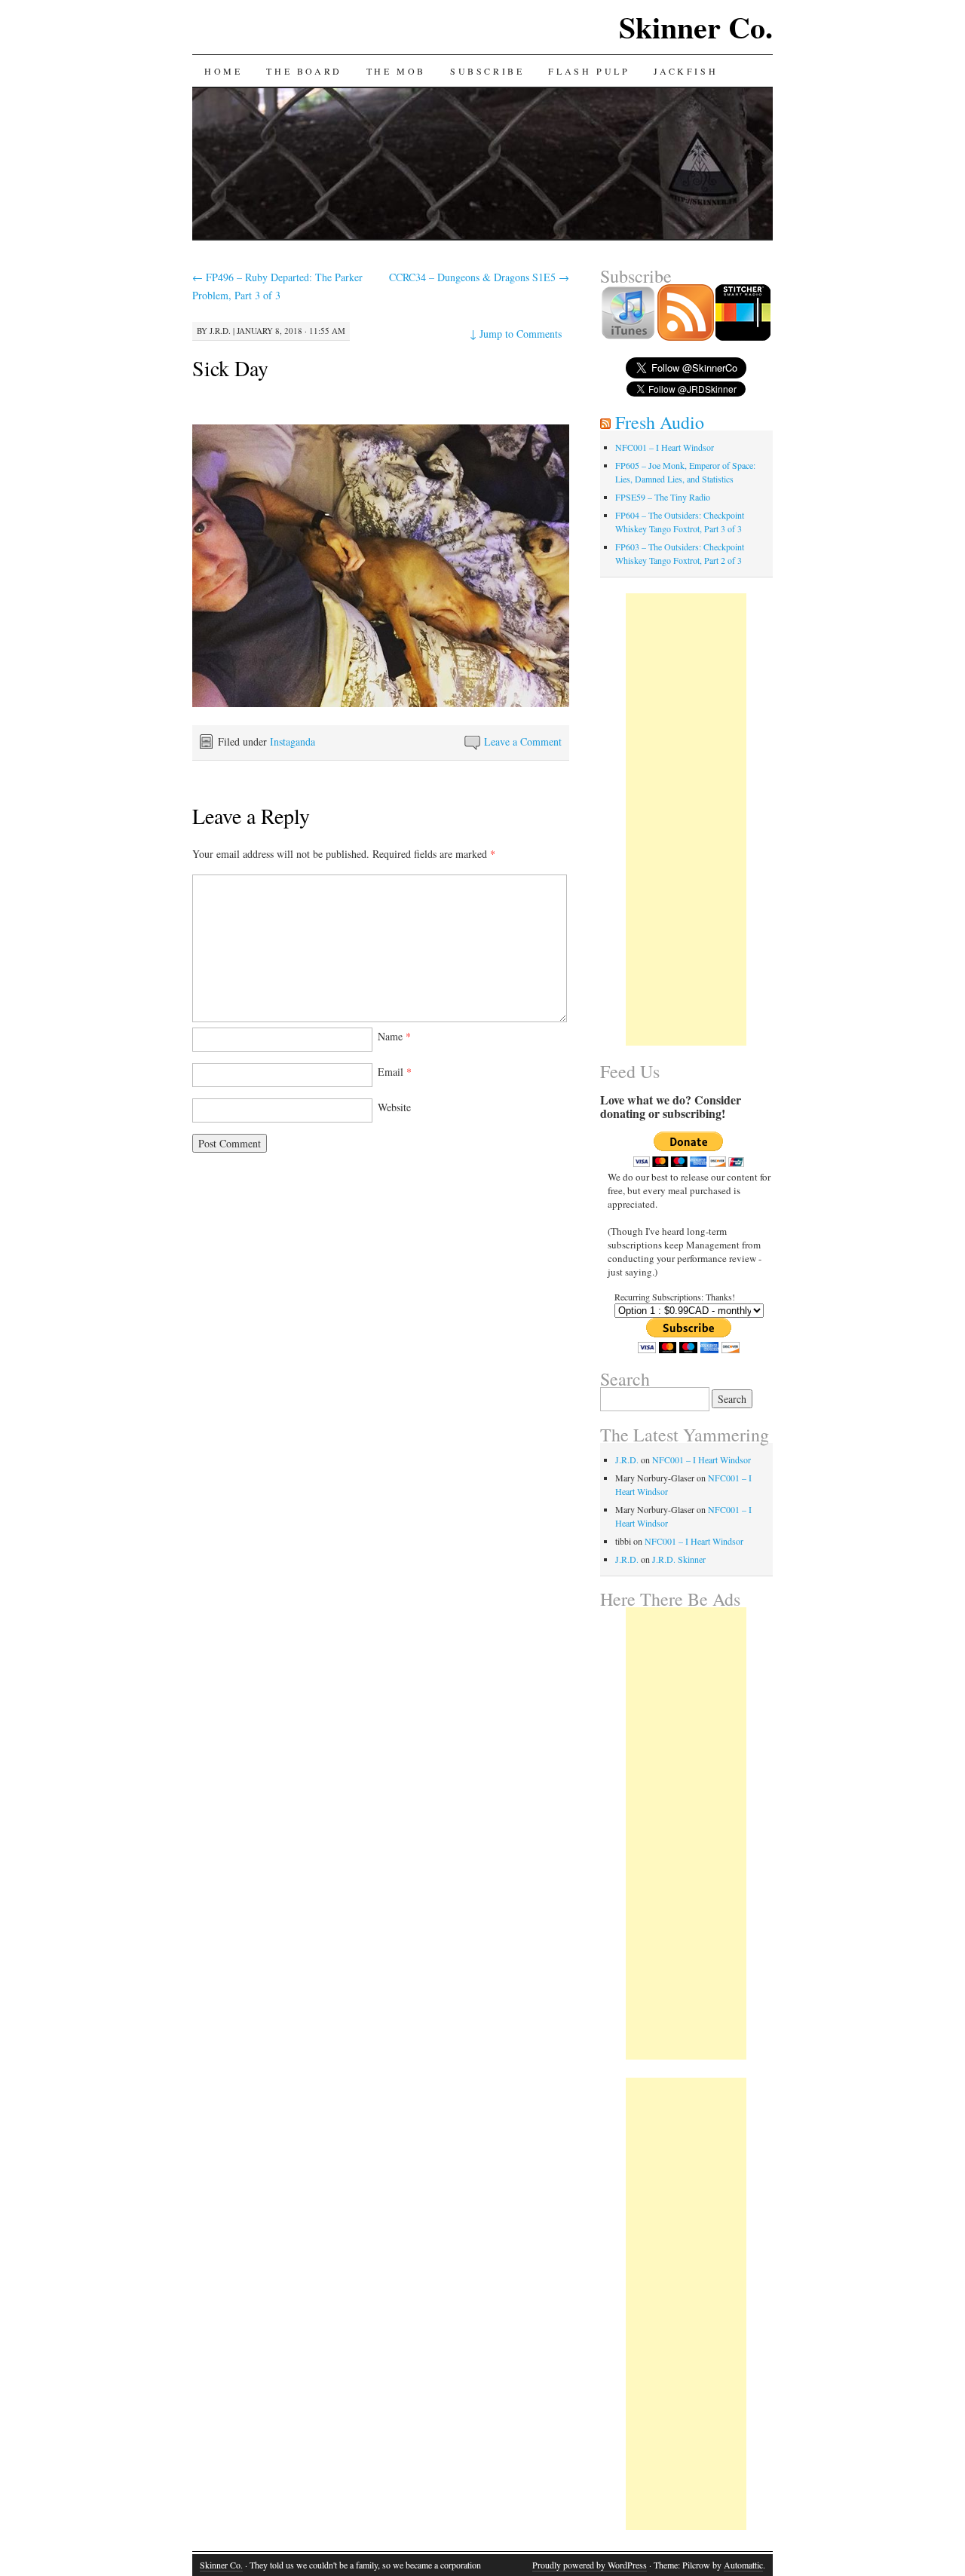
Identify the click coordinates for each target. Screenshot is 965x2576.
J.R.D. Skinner (679, 1559)
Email (395, 1072)
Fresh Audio (660, 422)
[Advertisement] (686, 819)
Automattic (743, 2565)
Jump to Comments (516, 334)
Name (394, 1036)
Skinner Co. (696, 27)
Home (223, 71)
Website (394, 1107)
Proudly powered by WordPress (590, 2565)
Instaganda (293, 741)
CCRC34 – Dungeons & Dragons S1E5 (479, 277)
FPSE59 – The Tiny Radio (663, 497)
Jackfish (686, 71)
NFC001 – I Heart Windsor (665, 447)
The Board (304, 71)
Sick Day (230, 368)
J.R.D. (220, 331)
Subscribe (487, 71)
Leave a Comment (523, 741)
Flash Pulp (589, 71)
